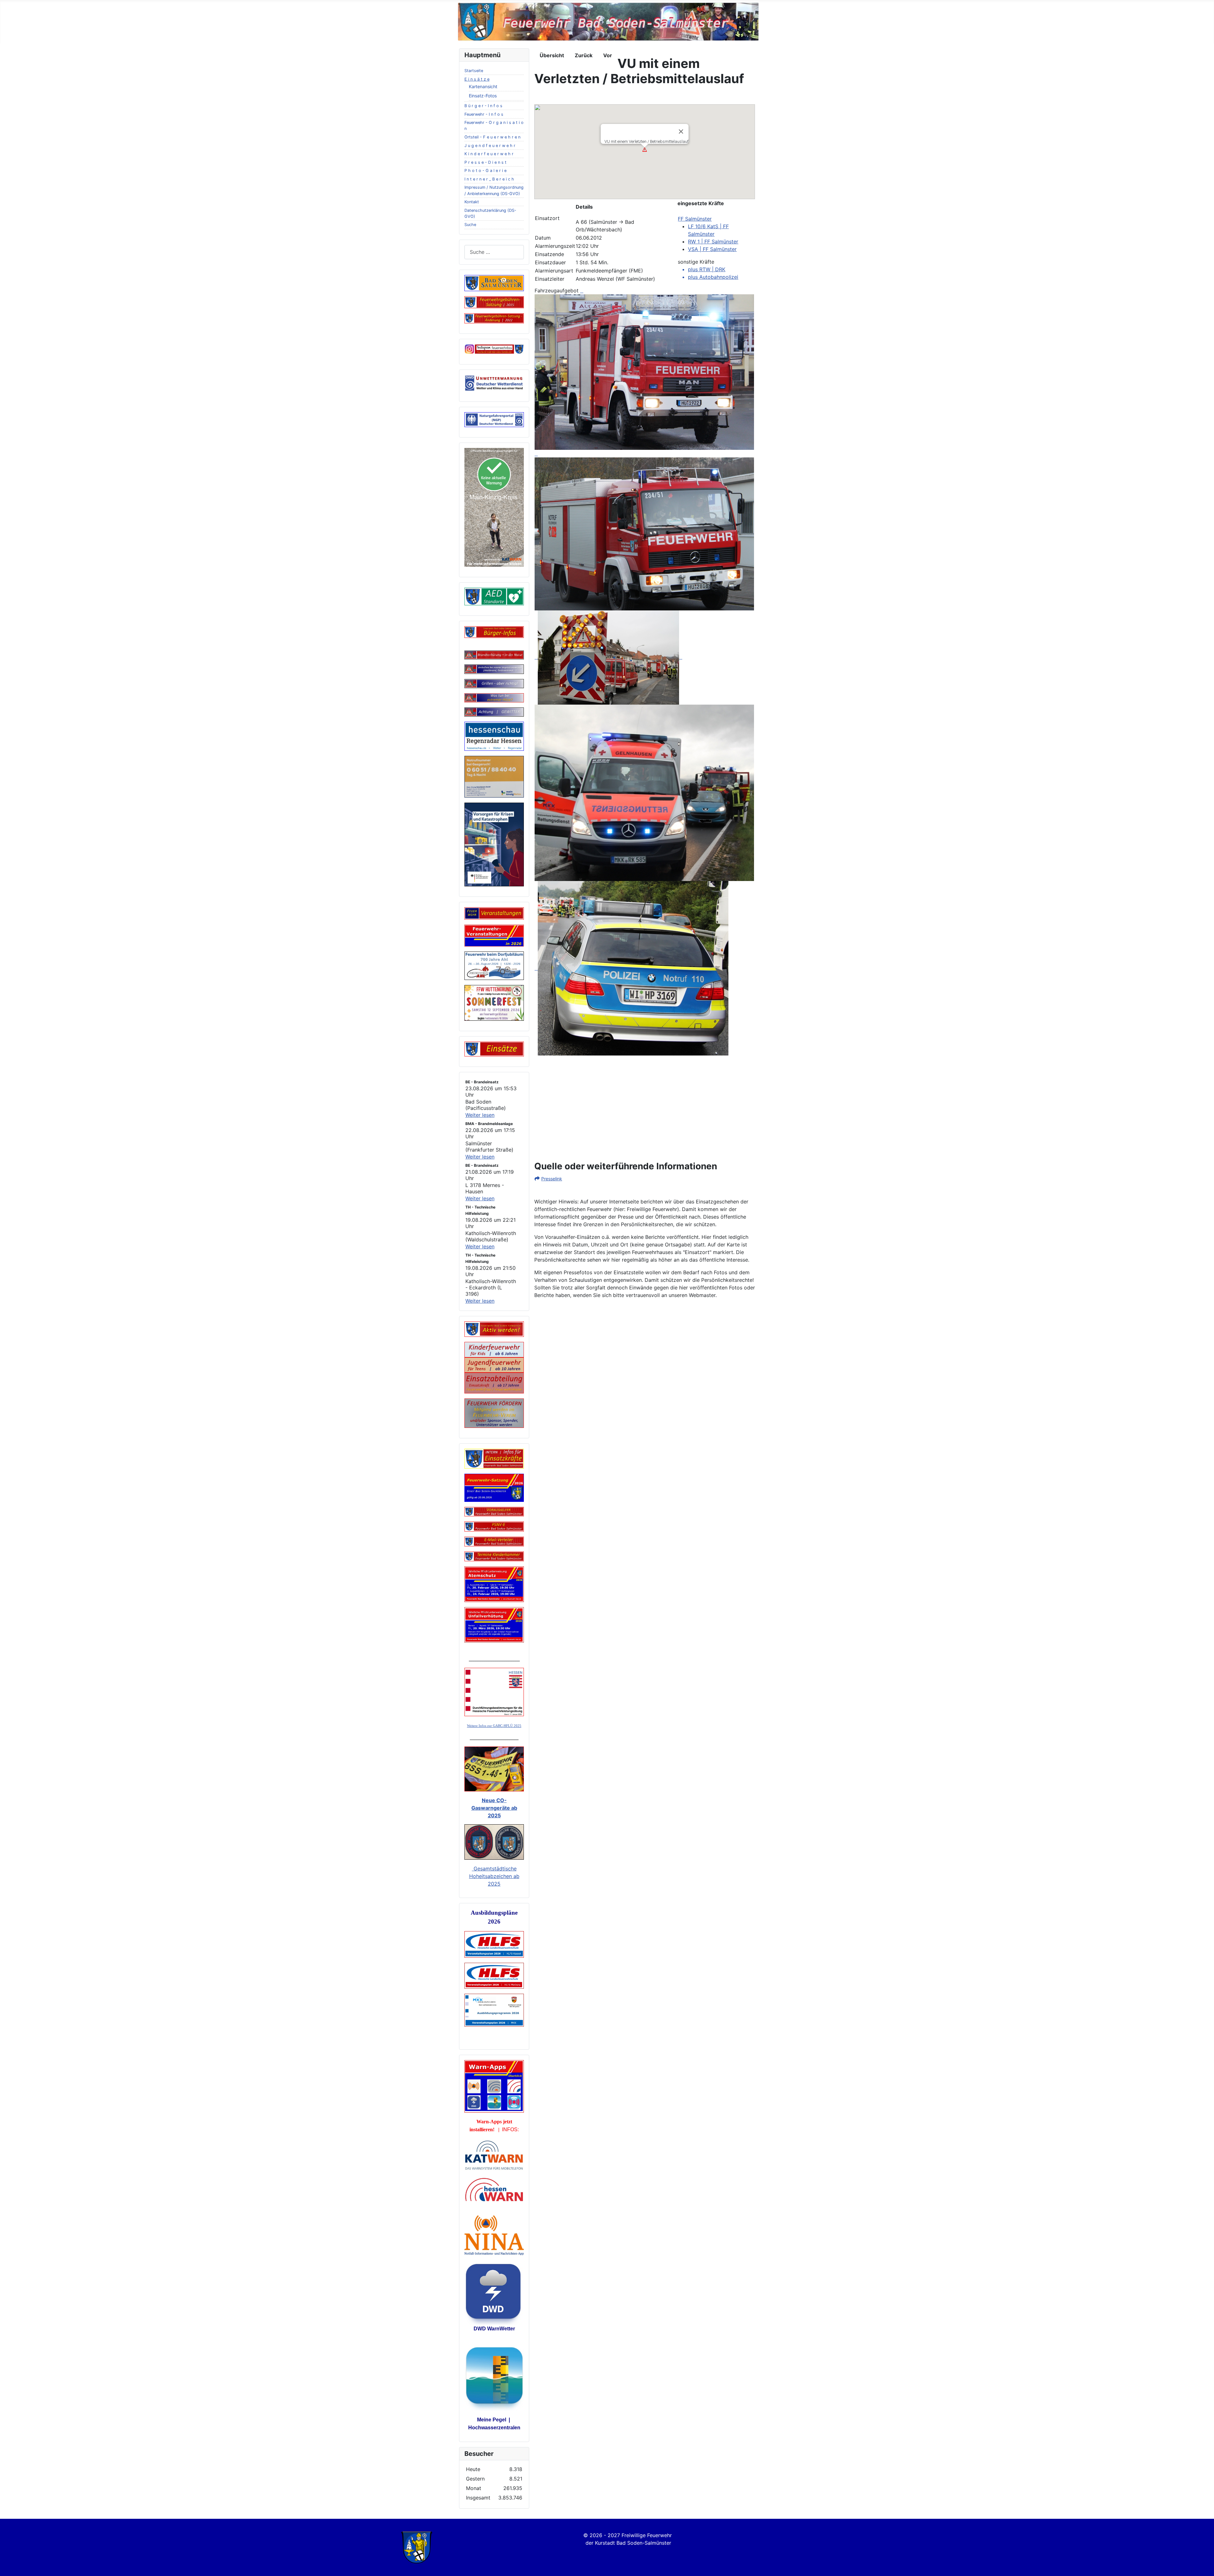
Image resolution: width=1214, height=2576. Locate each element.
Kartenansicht (483, 86)
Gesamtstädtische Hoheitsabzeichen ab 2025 (494, 1876)
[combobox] (494, 252)
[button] (645, 150)
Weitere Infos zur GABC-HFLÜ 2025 (494, 1726)
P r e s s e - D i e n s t (485, 162)
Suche (470, 225)
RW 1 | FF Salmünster (713, 242)
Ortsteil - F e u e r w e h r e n (492, 137)
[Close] (681, 132)
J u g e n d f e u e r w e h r (490, 146)
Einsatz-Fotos (483, 96)
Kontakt (472, 202)
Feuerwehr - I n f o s (484, 114)
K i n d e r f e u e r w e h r (489, 154)
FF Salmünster (695, 219)
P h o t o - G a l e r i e (485, 171)
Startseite (474, 71)
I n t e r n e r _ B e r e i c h (489, 179)
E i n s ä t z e (477, 79)
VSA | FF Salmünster (712, 249)
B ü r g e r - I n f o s (483, 106)
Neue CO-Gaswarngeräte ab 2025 (494, 1808)
